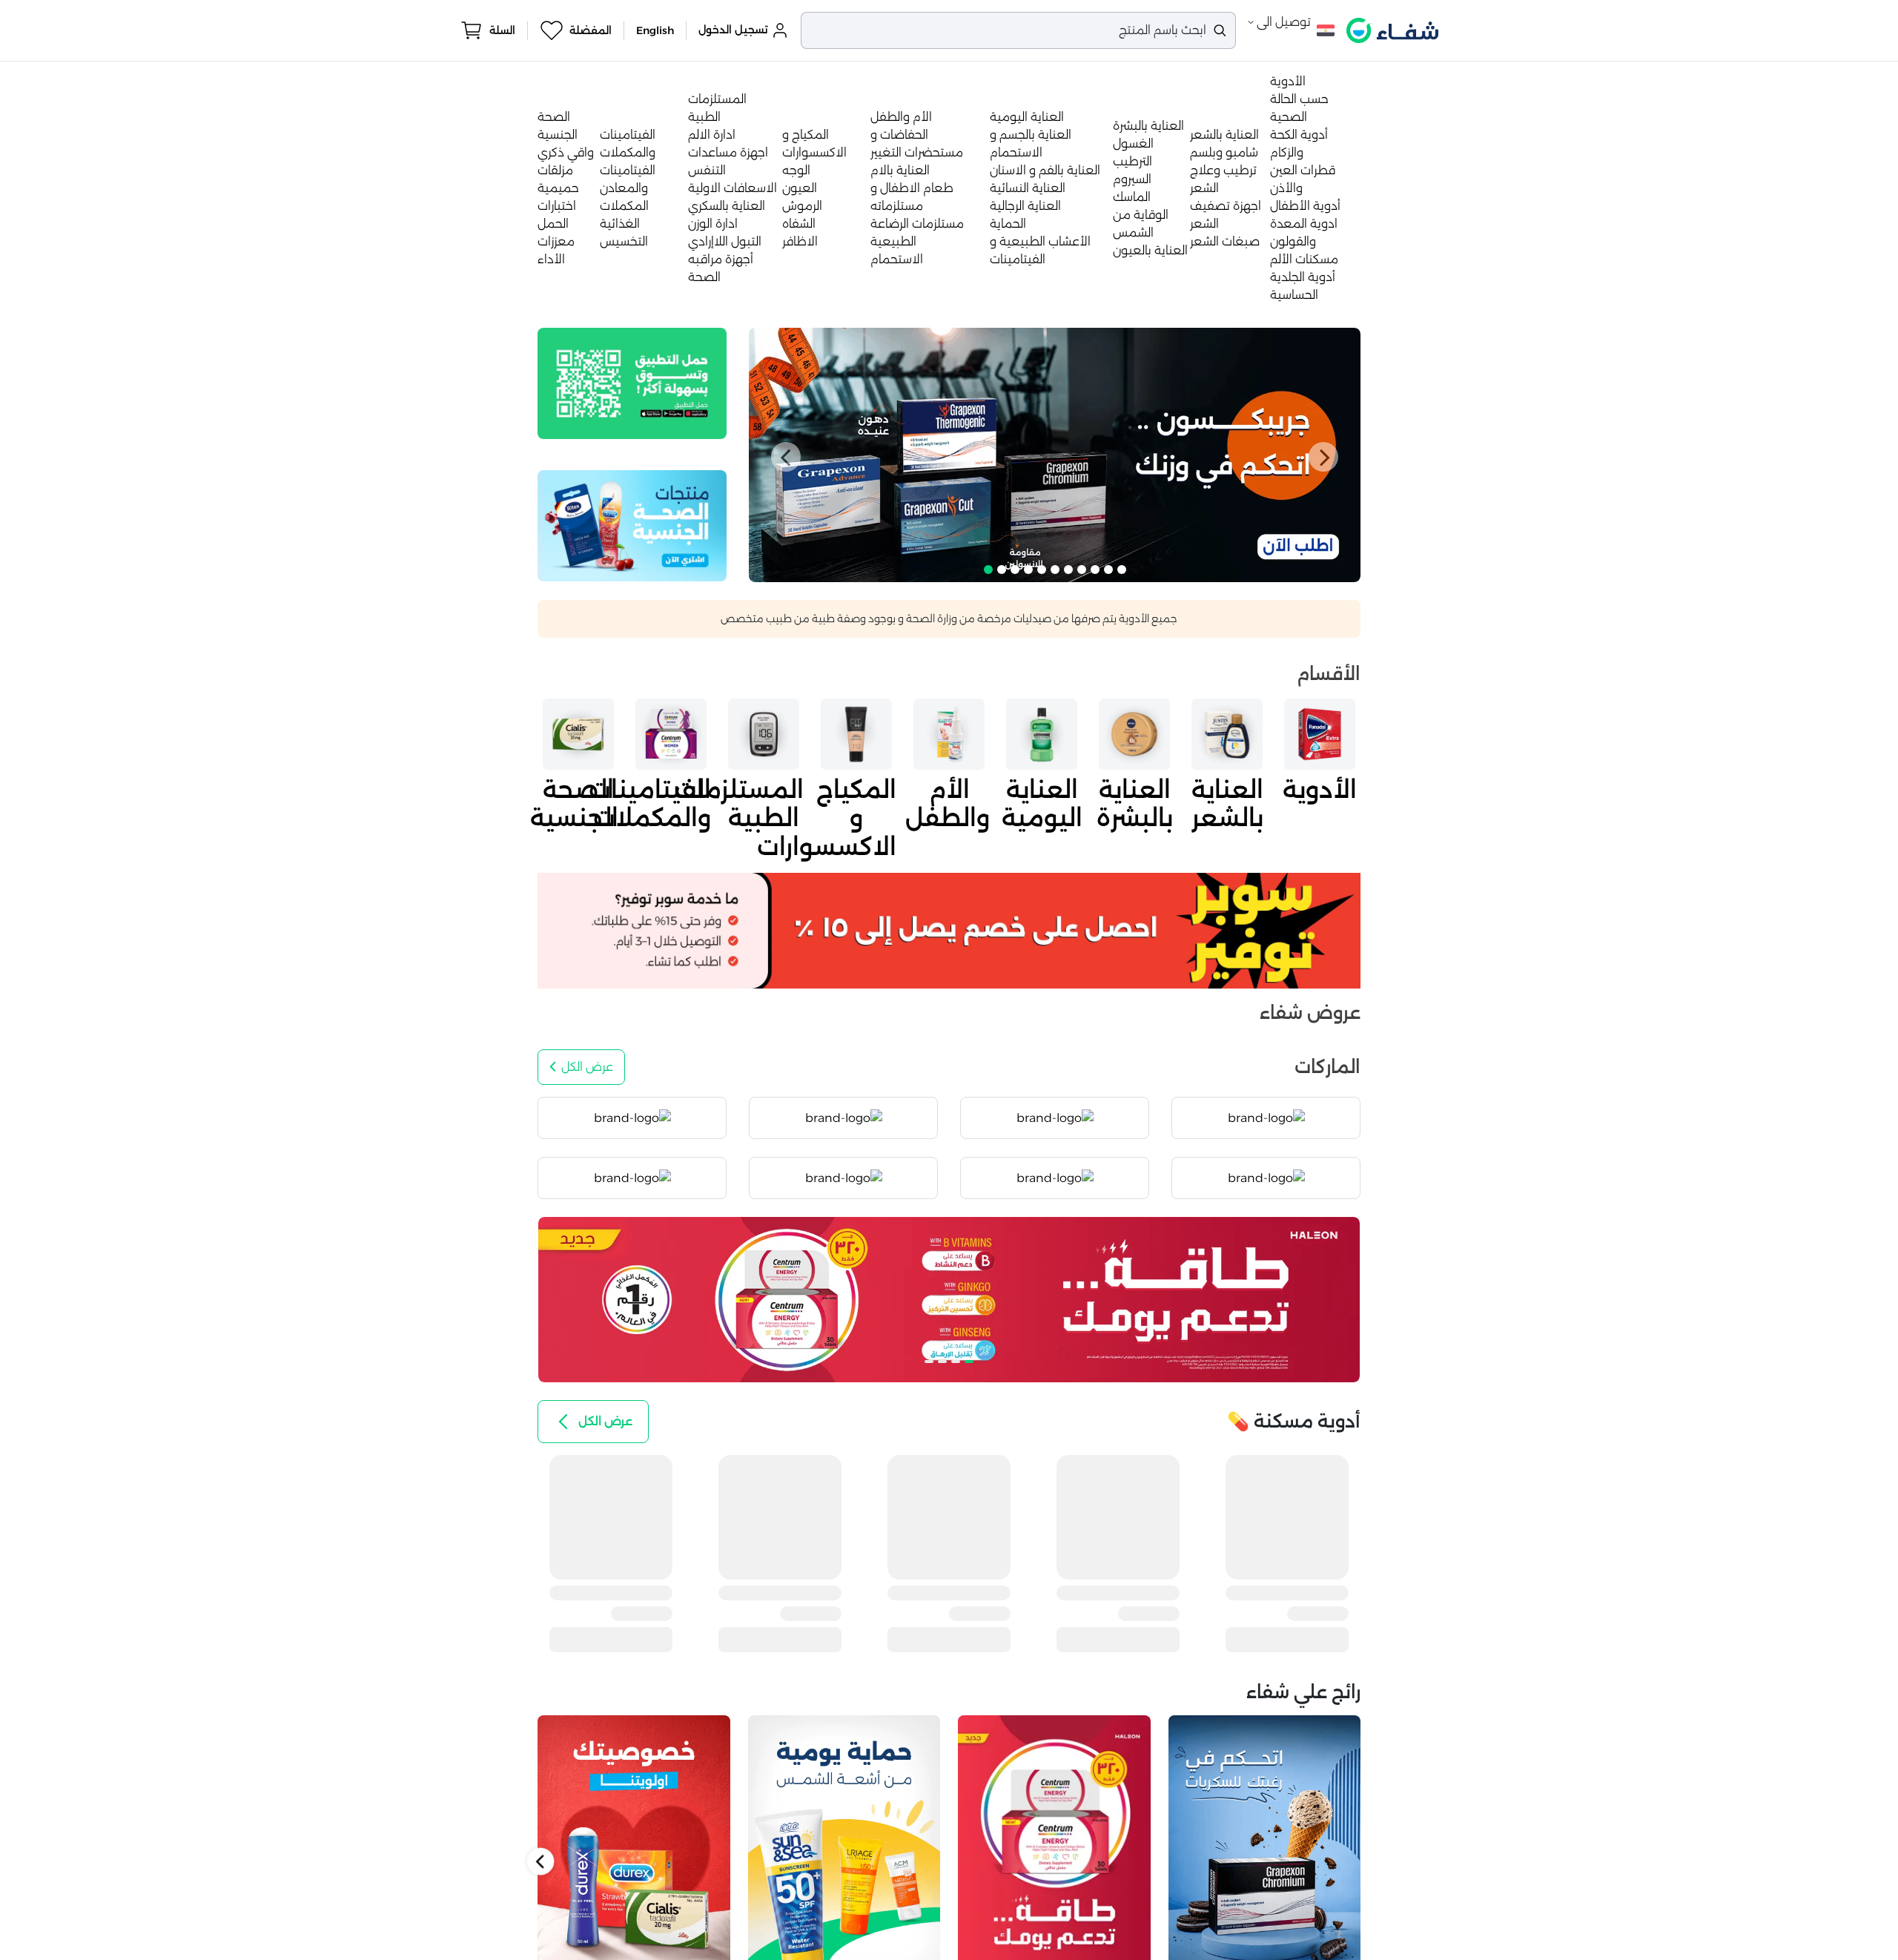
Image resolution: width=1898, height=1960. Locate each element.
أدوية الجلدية (1303, 277)
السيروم (1132, 179)
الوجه (796, 170)
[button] (786, 457)
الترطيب (1132, 161)
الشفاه (799, 224)
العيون (800, 188)
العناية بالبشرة (1148, 126)
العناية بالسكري (727, 206)
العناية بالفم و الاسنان (1045, 170)
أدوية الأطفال (1305, 206)
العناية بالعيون (1150, 250)
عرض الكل (587, 1067)
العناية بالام (900, 170)
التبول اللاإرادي (725, 241)
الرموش (802, 206)
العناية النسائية (1028, 188)
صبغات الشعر (1225, 241)
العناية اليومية (1027, 117)
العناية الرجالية (1025, 206)
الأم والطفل (901, 117)
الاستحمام (897, 259)
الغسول (1133, 143)
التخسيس (624, 241)
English (655, 30)
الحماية (1008, 224)
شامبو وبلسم (1224, 152)
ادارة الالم (712, 135)
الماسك (1132, 197)
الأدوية (1288, 81)
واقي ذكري (566, 152)
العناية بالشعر (1224, 135)
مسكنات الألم (1304, 259)
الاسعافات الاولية (733, 188)
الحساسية (1294, 295)
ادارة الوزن (713, 224)
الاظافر (800, 241)
